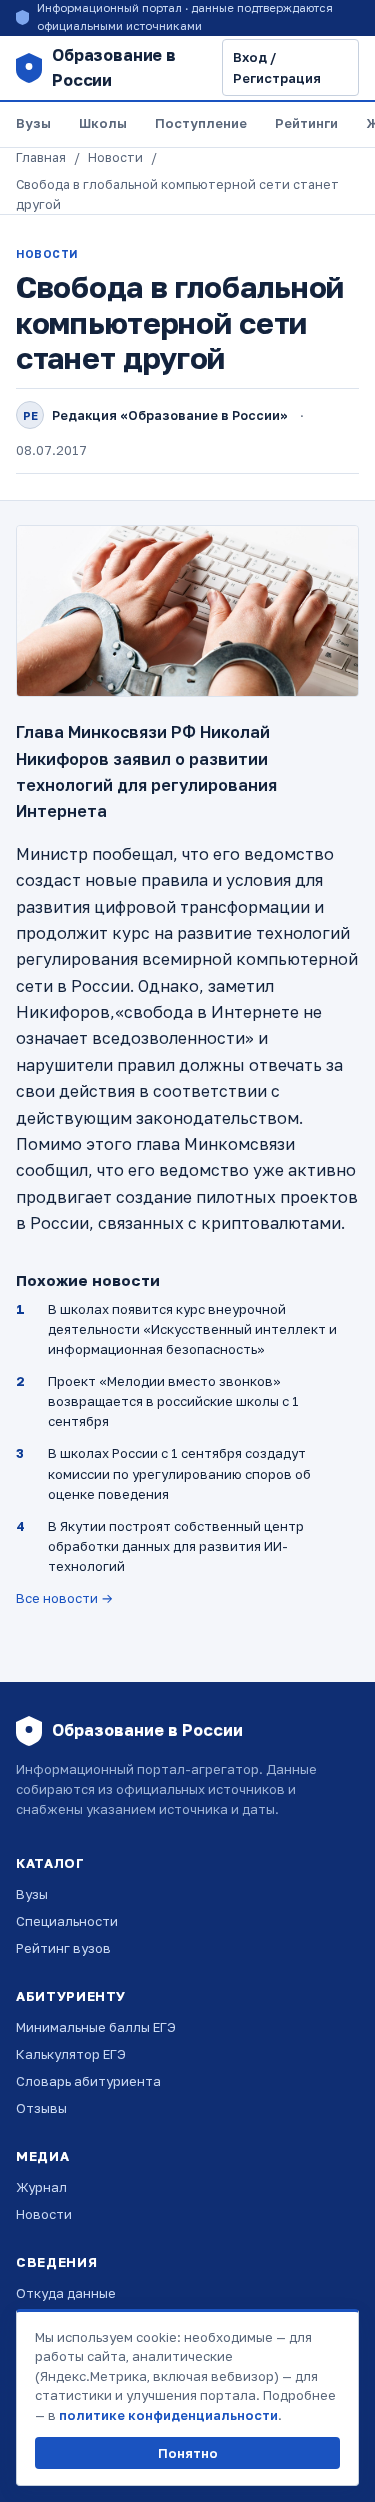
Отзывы (41, 2108)
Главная (41, 157)
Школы (103, 123)
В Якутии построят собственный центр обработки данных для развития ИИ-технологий (176, 1546)
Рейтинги (306, 123)
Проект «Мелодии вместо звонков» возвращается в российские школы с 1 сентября (173, 1401)
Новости (115, 157)
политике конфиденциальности (168, 2415)
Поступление (201, 123)
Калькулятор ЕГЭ (71, 2054)
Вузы (33, 123)
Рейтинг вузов (63, 1948)
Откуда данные (66, 2293)
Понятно (188, 2453)
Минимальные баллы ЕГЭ (96, 2027)
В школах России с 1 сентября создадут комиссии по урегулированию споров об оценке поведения (179, 1473)
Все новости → (64, 1598)
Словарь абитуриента (88, 2081)
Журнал (41, 2187)
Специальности (67, 1921)
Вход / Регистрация (277, 67)
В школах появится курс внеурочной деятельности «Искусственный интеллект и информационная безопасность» (192, 1329)
